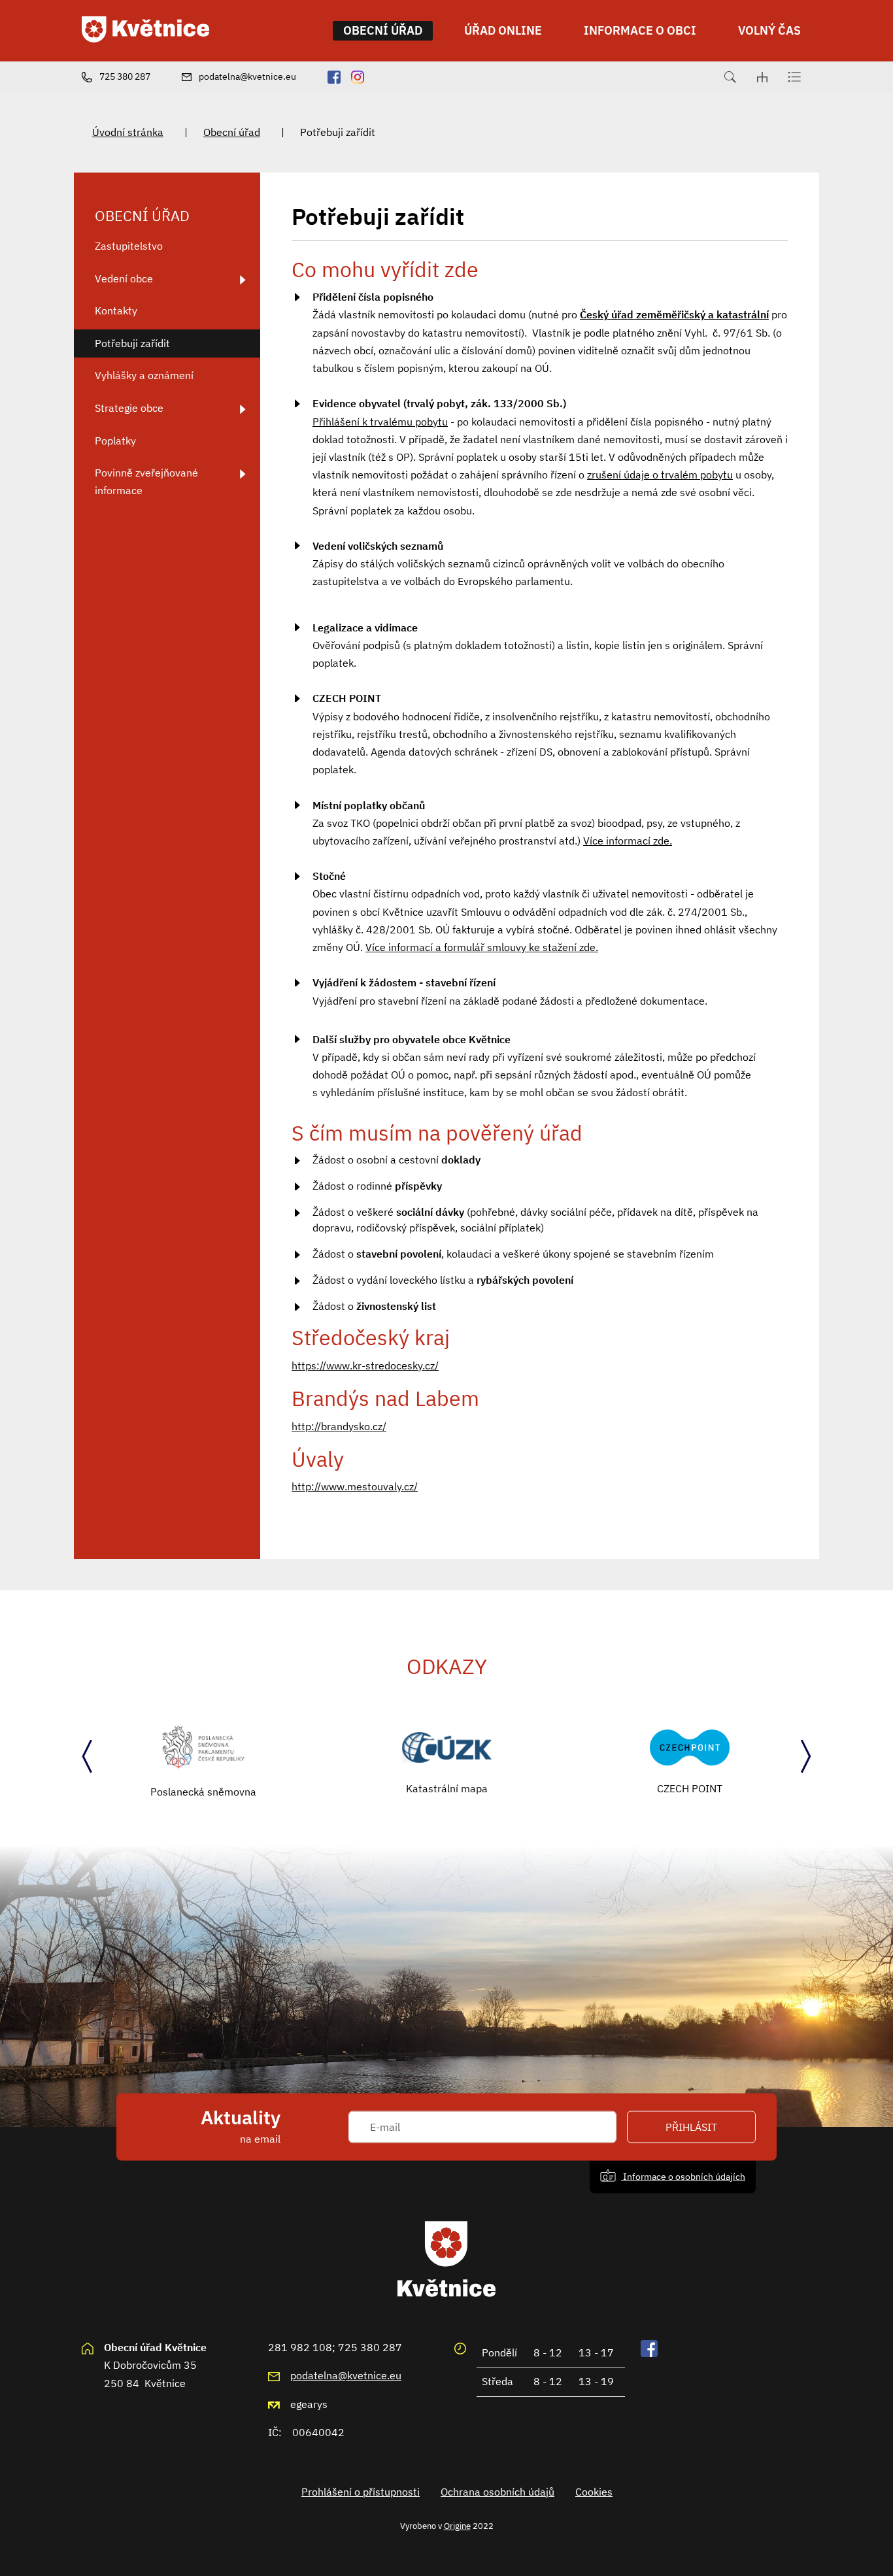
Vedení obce (124, 278)
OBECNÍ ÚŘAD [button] (383, 30)
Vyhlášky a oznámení (144, 375)
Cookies (594, 2492)
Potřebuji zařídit (132, 343)
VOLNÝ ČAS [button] (769, 30)
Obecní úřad (232, 132)
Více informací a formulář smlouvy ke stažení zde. (482, 947)
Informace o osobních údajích (683, 2176)
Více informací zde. (628, 841)
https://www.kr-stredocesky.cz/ (365, 1365)
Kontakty (116, 310)
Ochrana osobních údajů (497, 2492)
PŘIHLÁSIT (691, 2127)
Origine (457, 2526)
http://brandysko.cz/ (339, 1426)
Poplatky (115, 441)
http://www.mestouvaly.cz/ (355, 1486)
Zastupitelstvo (129, 246)
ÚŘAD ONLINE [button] (503, 30)
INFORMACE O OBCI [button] (640, 30)
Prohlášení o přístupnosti (361, 2492)
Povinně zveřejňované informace (146, 481)
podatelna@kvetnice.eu (346, 2375)
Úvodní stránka (128, 132)
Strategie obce (129, 408)
